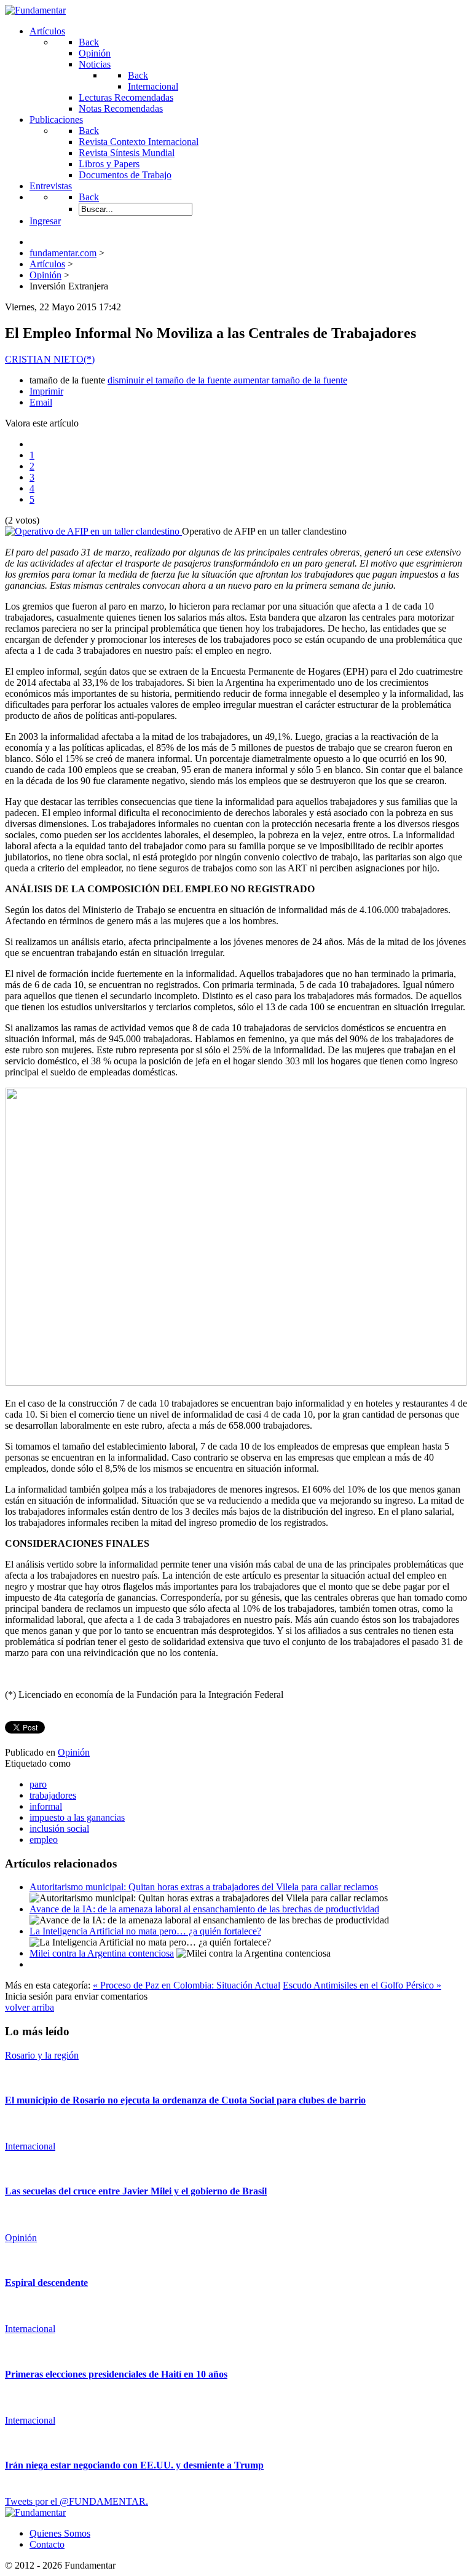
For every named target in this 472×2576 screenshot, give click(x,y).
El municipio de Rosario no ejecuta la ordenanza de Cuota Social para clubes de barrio (185, 2100)
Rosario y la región (42, 2055)
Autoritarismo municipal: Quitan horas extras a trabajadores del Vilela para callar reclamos (204, 1887)
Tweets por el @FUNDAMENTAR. (77, 2501)
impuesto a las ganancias (77, 1817)
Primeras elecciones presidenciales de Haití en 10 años (116, 2374)
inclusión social (59, 1828)
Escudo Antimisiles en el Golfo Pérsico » (362, 1985)
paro (38, 1784)
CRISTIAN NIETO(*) (50, 359)
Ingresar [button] (45, 221)
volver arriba (29, 2007)
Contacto (47, 2544)
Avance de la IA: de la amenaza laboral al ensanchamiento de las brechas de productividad (204, 1909)
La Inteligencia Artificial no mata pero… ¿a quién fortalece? (145, 1931)
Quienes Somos (60, 2533)
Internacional (30, 2146)
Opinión (74, 1752)
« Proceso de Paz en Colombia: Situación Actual (187, 1985)
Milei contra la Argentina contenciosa (102, 1953)
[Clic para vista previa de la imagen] (93, 531)
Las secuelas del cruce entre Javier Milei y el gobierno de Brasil (136, 2191)
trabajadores (53, 1795)
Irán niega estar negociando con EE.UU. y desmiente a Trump (134, 2465)
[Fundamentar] (35, 10)
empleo (44, 1840)
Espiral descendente (46, 2283)
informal (46, 1806)
